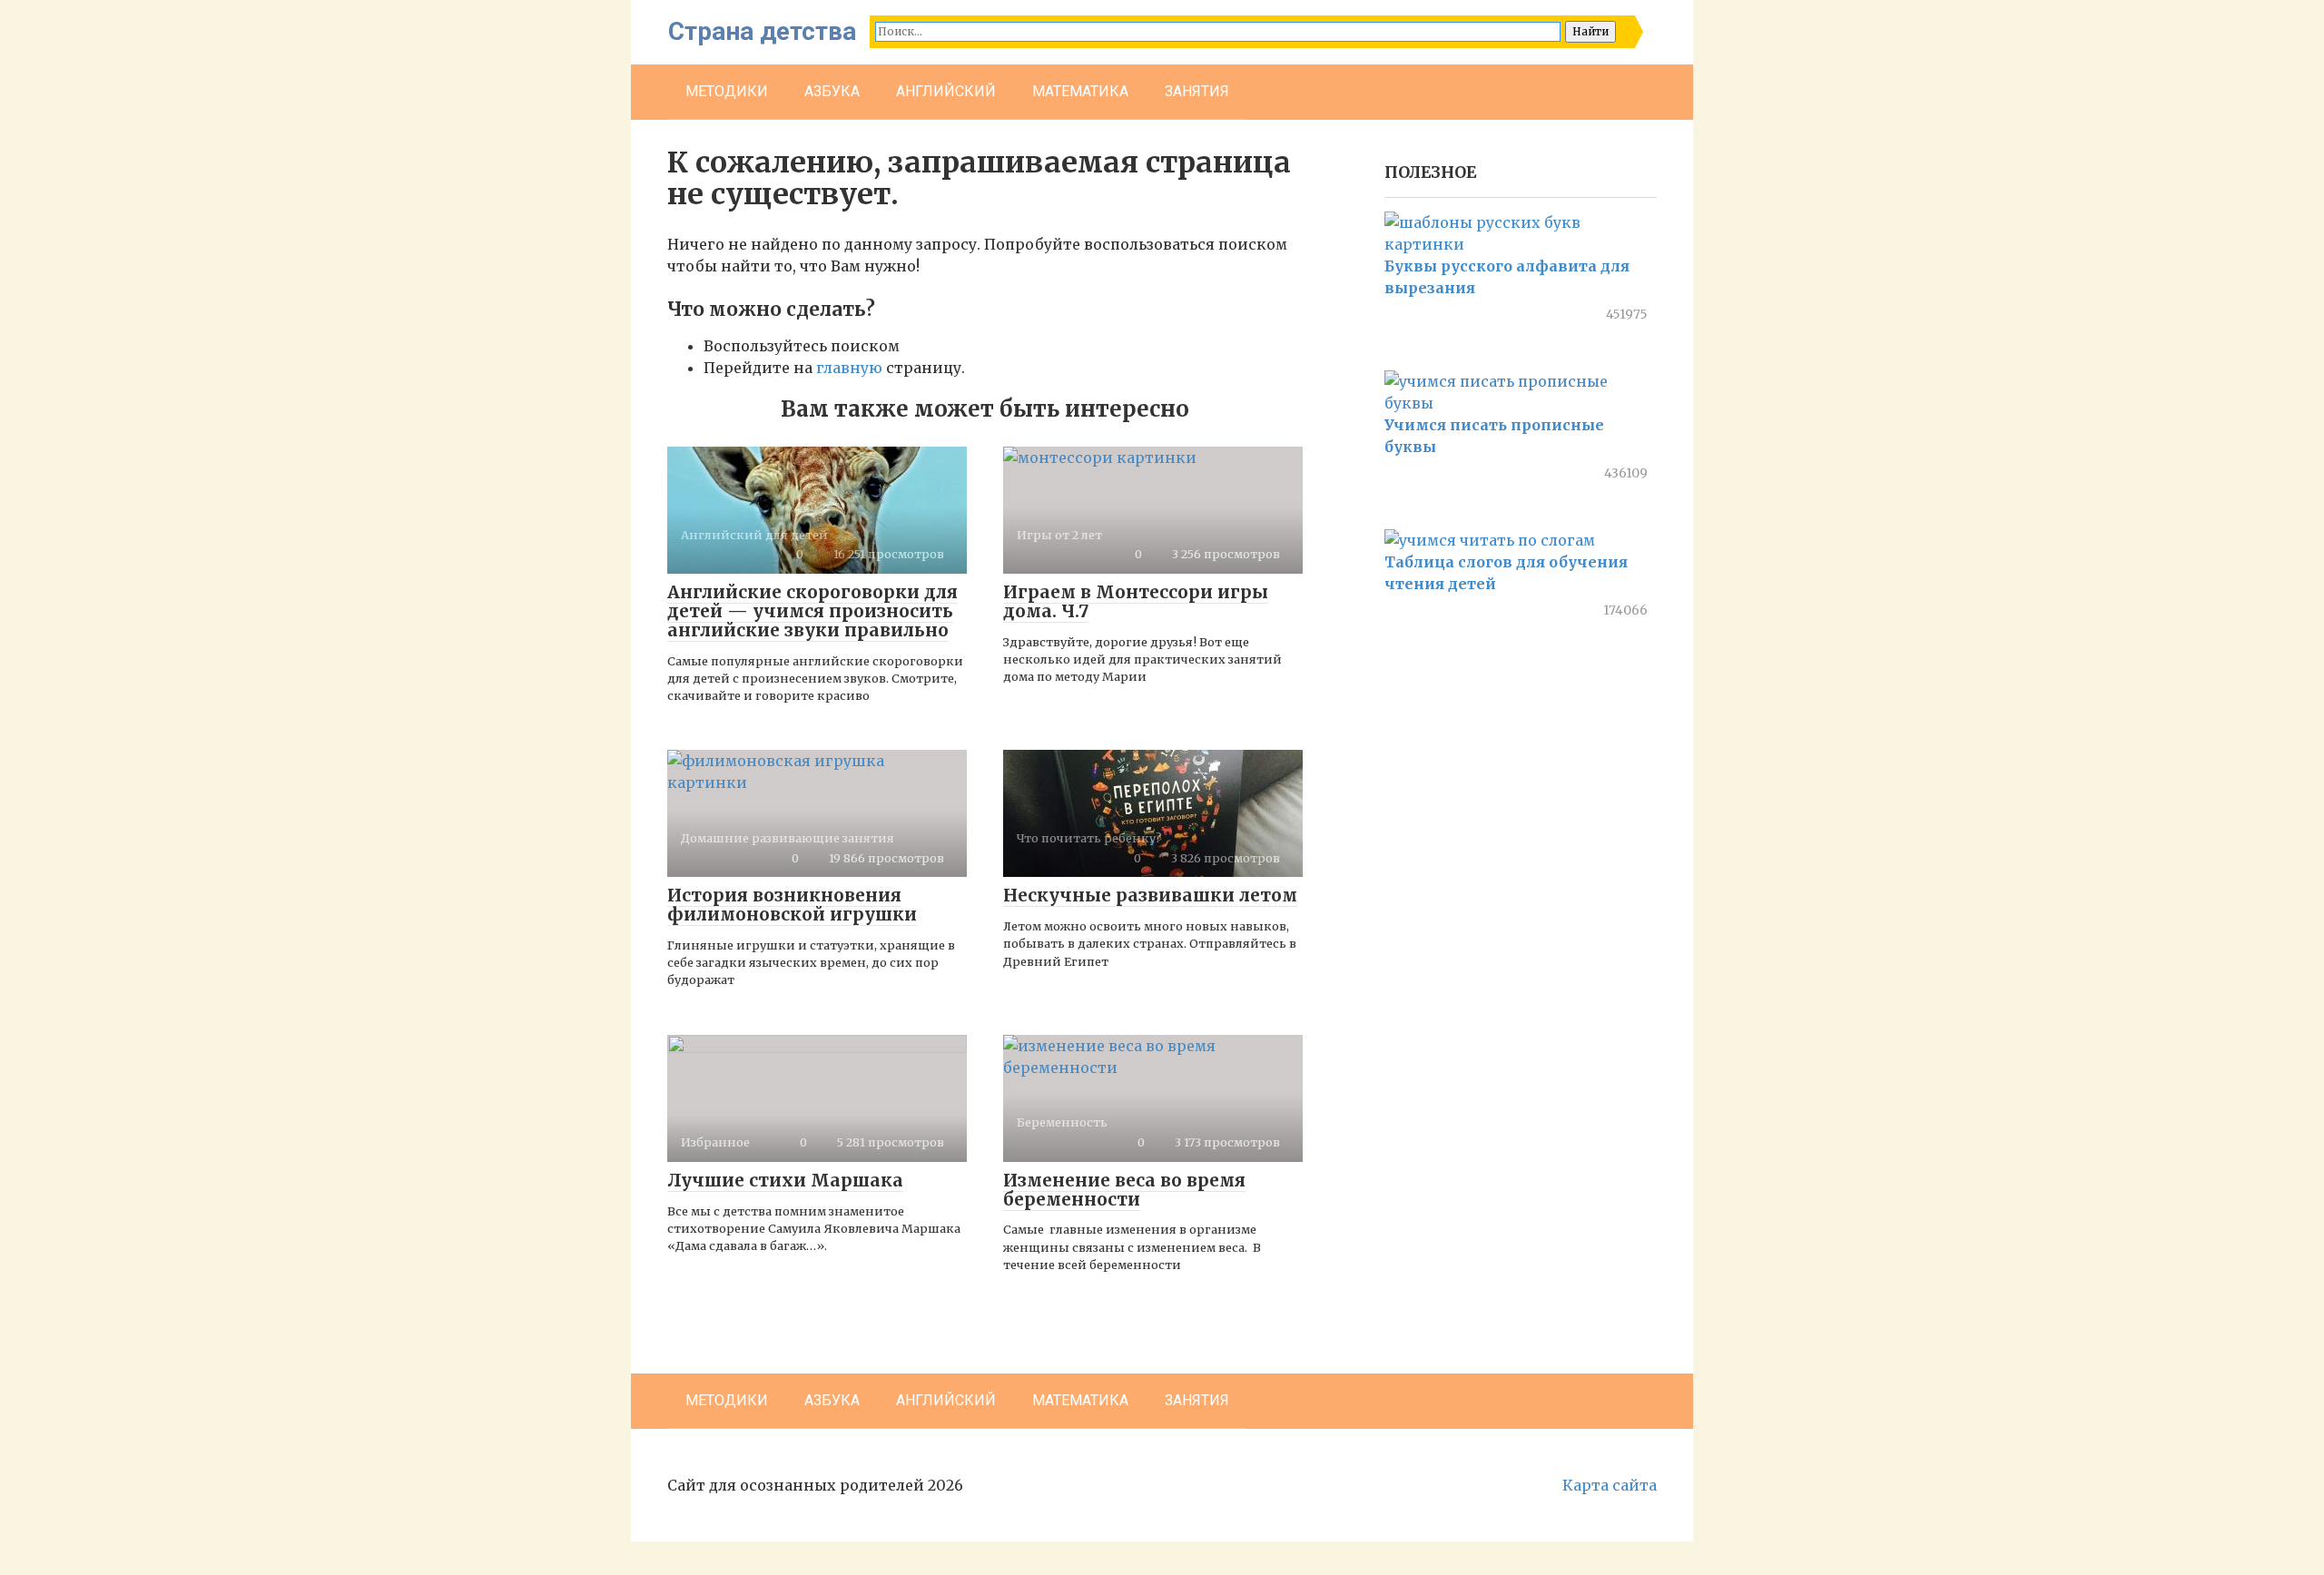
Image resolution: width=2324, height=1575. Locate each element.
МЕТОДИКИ (727, 91)
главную (849, 368)
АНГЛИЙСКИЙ (946, 91)
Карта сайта (1610, 1485)
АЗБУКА (832, 91)
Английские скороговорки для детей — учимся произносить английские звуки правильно (812, 611)
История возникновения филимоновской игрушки (792, 905)
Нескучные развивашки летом (1150, 895)
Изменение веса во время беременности (1124, 1190)
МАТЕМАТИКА (1080, 91)
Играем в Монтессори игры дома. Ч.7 (1136, 601)
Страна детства (762, 31)
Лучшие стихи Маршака (785, 1180)
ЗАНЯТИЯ (1197, 91)
